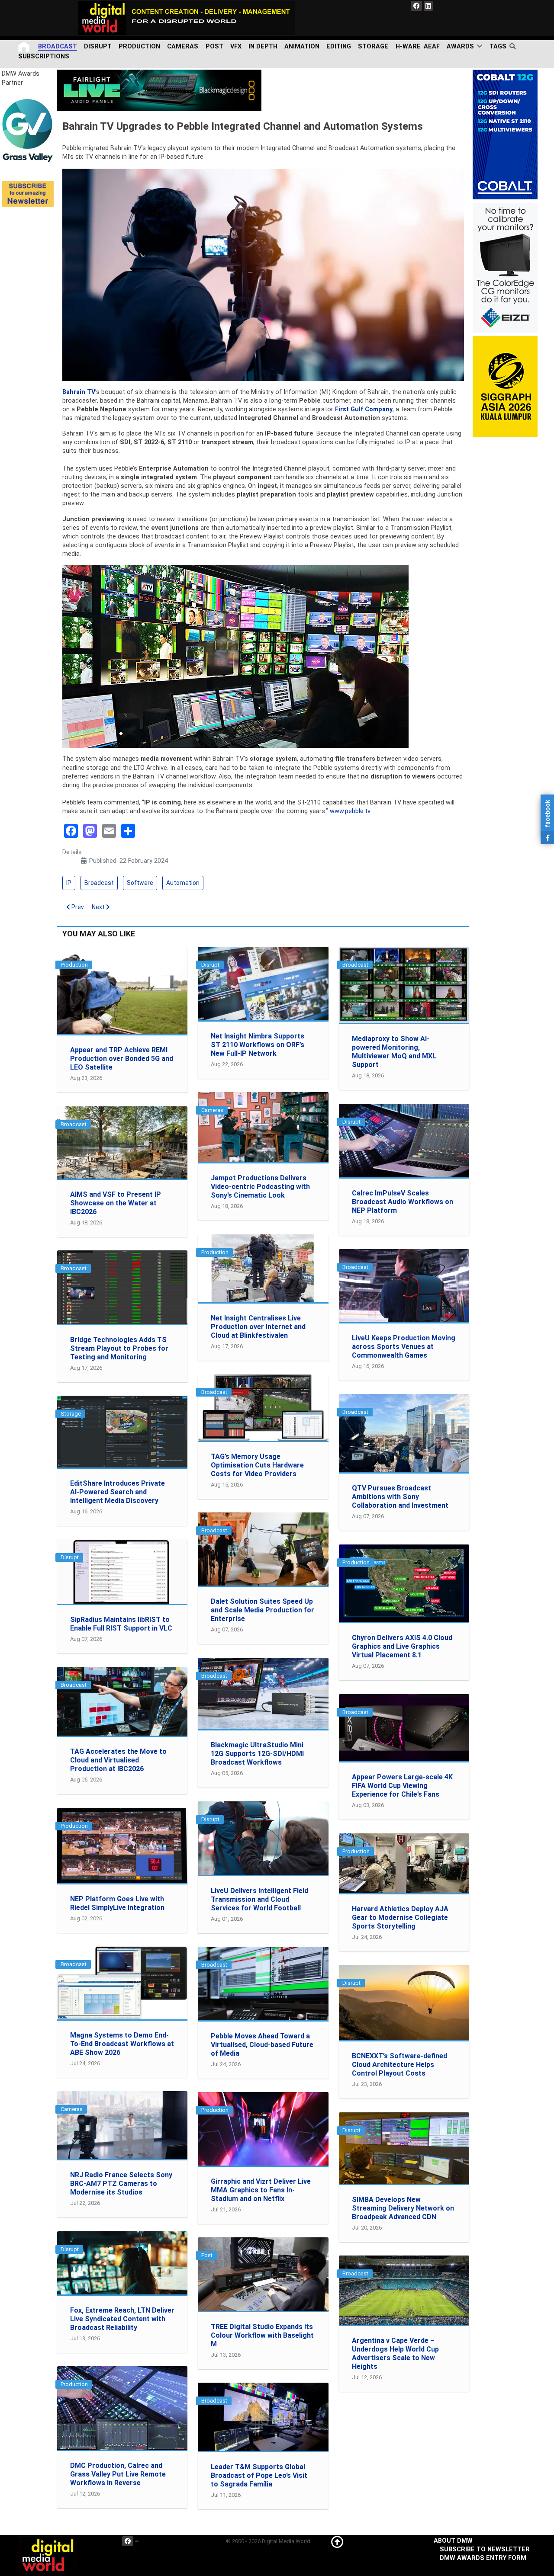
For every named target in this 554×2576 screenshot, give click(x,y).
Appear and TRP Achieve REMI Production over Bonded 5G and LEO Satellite (122, 1059)
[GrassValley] (28, 130)
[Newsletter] (28, 193)
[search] (514, 46)
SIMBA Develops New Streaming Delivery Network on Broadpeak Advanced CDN (403, 2208)
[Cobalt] (505, 134)
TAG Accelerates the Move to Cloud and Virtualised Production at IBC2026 (118, 1760)
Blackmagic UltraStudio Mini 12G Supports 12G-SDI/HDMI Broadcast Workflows (257, 1754)
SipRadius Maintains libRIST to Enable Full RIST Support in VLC (121, 1624)
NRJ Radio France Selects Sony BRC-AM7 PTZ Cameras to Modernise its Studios (121, 2184)
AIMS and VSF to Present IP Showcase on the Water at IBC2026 (116, 1203)
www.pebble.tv (350, 811)
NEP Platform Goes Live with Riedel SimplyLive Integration (117, 1903)
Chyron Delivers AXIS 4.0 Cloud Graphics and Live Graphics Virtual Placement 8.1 (402, 1646)
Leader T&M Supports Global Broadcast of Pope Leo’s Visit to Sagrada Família (259, 2475)
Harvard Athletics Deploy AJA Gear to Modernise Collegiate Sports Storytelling (400, 1918)
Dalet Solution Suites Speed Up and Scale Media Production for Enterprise (263, 1610)
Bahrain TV (79, 392)
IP (69, 883)
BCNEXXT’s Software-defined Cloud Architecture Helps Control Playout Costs (399, 2065)
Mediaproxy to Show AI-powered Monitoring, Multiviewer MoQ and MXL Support (394, 1052)
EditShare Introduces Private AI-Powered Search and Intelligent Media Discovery (118, 1492)
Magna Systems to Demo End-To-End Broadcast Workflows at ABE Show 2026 (122, 2044)
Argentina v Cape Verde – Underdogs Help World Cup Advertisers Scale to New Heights (395, 2353)
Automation (183, 883)
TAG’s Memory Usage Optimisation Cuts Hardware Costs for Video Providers (257, 1465)
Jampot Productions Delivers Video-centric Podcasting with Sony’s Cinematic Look (260, 1187)
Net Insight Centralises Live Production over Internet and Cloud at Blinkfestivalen (258, 1327)
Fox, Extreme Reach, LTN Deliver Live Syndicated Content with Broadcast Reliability (122, 2319)
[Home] (25, 46)
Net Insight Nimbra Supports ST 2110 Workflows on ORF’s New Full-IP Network (258, 1045)
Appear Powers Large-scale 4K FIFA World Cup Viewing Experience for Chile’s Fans (402, 1786)
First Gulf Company (364, 409)
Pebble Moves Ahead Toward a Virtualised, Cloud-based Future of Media (262, 2045)
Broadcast (99, 883)
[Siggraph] (505, 386)
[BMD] (159, 90)
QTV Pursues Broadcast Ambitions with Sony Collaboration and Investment (400, 1497)
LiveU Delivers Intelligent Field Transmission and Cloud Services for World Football (259, 1899)
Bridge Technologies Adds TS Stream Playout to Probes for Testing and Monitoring (119, 1348)
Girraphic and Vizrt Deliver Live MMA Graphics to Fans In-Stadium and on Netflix (261, 2190)
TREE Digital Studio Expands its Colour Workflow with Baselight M (262, 2335)
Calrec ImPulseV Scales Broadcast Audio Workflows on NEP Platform (403, 1202)
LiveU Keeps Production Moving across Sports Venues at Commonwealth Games (404, 1347)
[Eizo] (505, 268)
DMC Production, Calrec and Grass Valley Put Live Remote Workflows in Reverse (118, 2474)
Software (140, 883)
